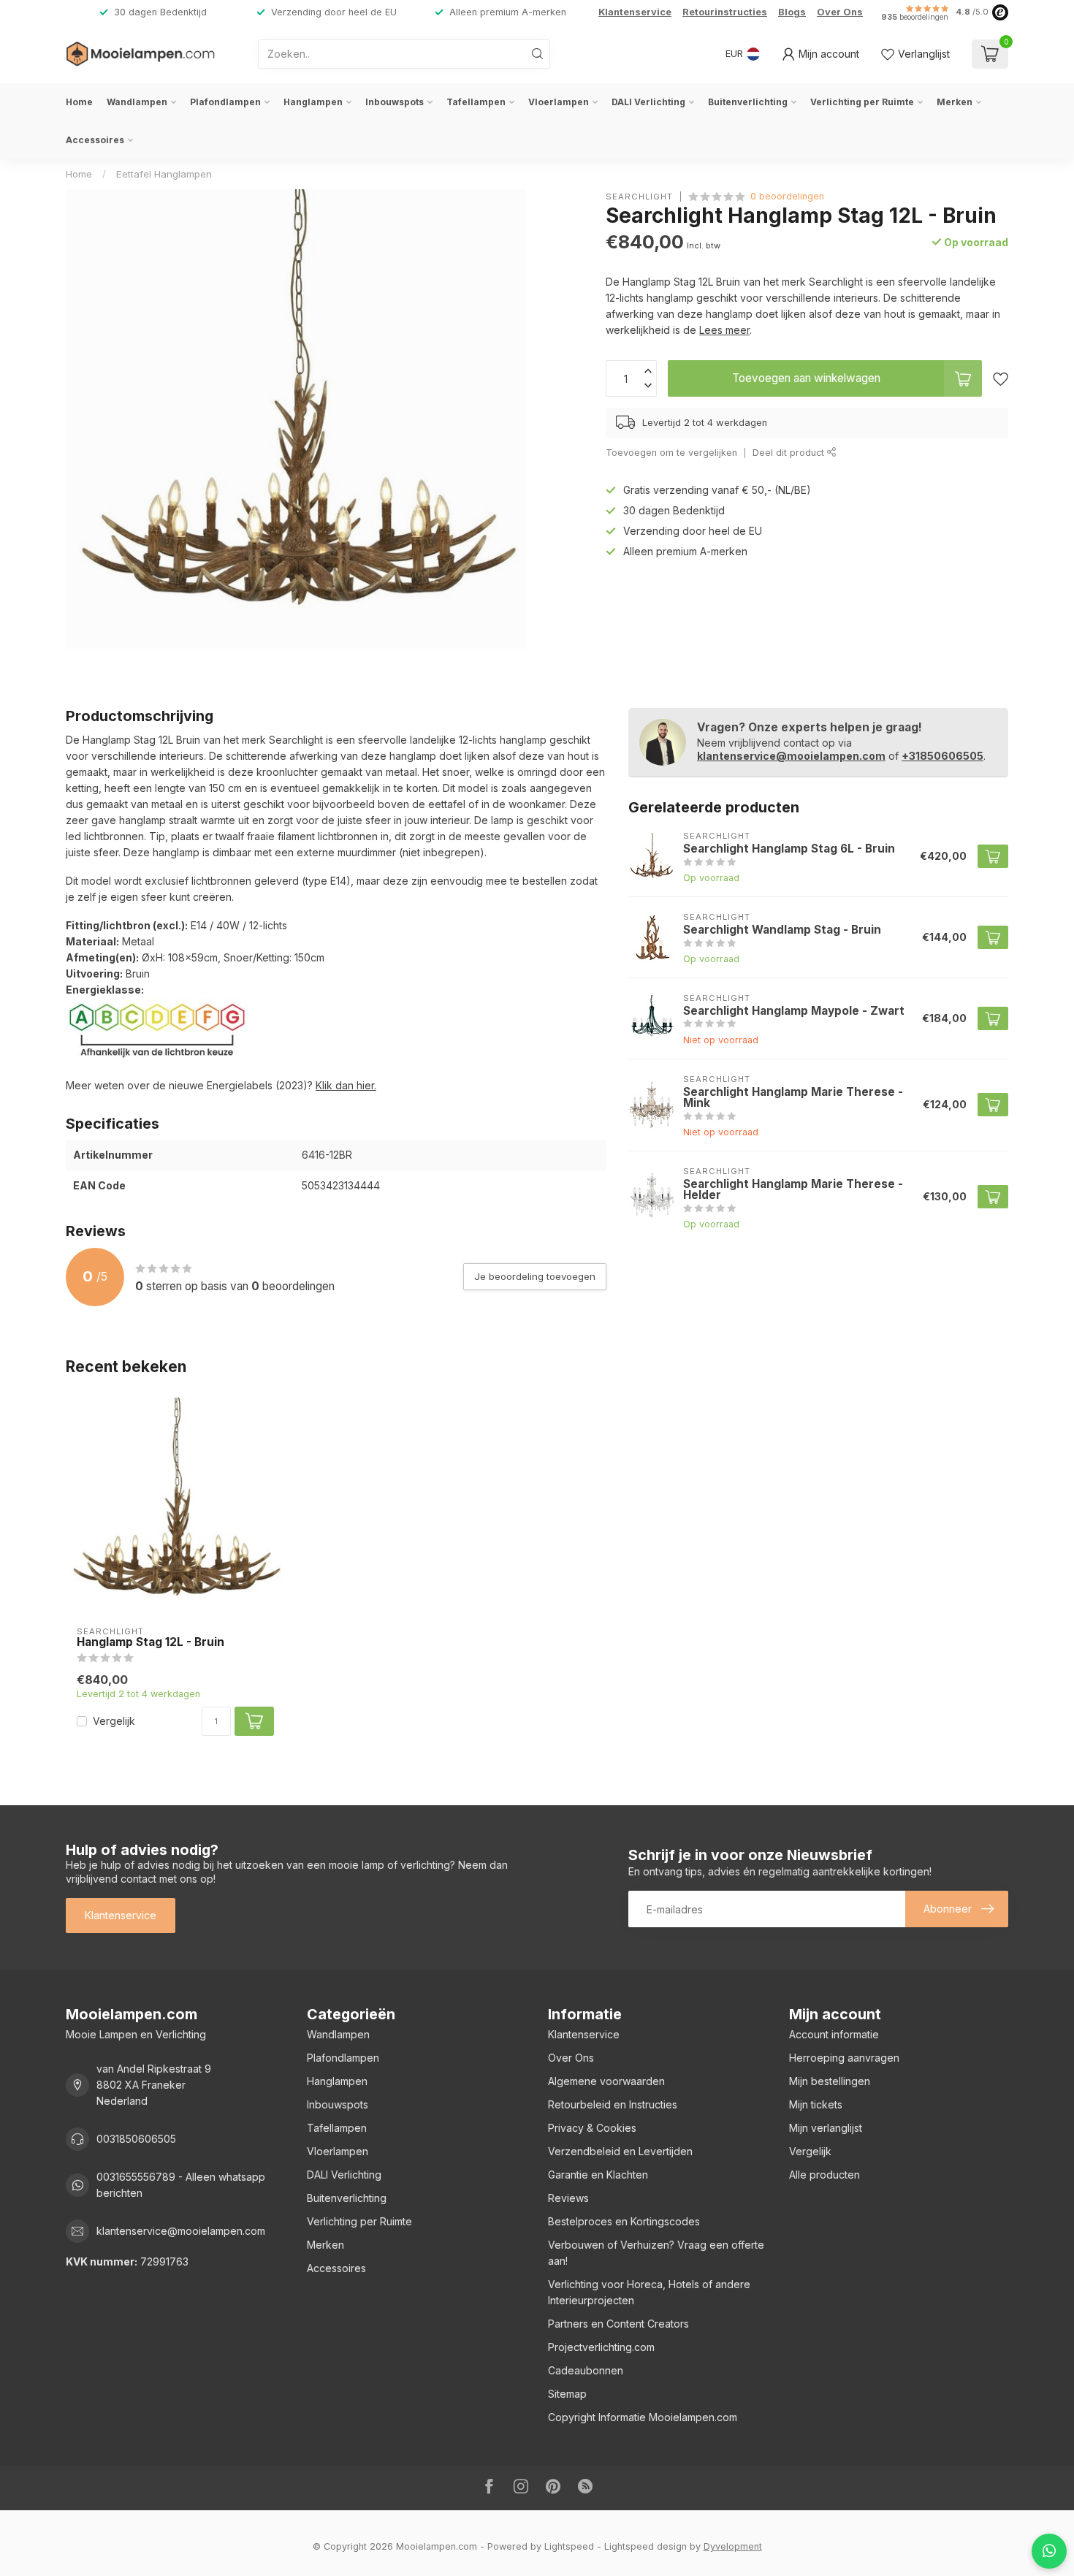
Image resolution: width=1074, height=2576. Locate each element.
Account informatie (834, 2034)
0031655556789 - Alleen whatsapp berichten (181, 2185)
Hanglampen (313, 102)
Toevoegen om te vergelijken (671, 453)
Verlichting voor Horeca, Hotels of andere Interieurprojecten (649, 2292)
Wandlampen (137, 102)
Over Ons (840, 12)
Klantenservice (635, 12)
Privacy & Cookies (592, 2128)
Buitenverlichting (748, 102)
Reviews (568, 2198)
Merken (955, 102)
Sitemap (567, 2394)
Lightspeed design (645, 2546)
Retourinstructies (725, 12)
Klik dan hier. (346, 1085)
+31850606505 (942, 756)
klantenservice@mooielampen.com (791, 756)
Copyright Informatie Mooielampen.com (643, 2417)
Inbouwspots (395, 102)
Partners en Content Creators (618, 2324)
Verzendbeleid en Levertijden (620, 2151)
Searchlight (639, 196)
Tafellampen (476, 102)
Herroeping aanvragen (844, 2058)
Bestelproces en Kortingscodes (624, 2221)
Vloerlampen (559, 102)
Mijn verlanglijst (826, 2128)
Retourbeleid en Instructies (613, 2104)
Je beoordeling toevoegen (535, 1276)
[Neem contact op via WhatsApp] (1049, 2551)
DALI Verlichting (648, 102)
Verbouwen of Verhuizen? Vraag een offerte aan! (656, 2253)
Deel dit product (790, 453)
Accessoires (95, 140)
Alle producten (824, 2175)
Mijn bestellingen (830, 2081)
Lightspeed (569, 2546)
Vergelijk (114, 1721)
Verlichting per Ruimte (862, 102)
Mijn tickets (816, 2104)
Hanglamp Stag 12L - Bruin (151, 1642)
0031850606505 (136, 2139)
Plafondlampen (225, 102)
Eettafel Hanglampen (164, 174)
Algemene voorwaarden (606, 2081)
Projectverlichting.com (601, 2347)
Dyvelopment (733, 2546)
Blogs (792, 12)
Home (79, 102)
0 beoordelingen (787, 196)
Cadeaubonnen (586, 2370)
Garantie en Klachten (598, 2175)
